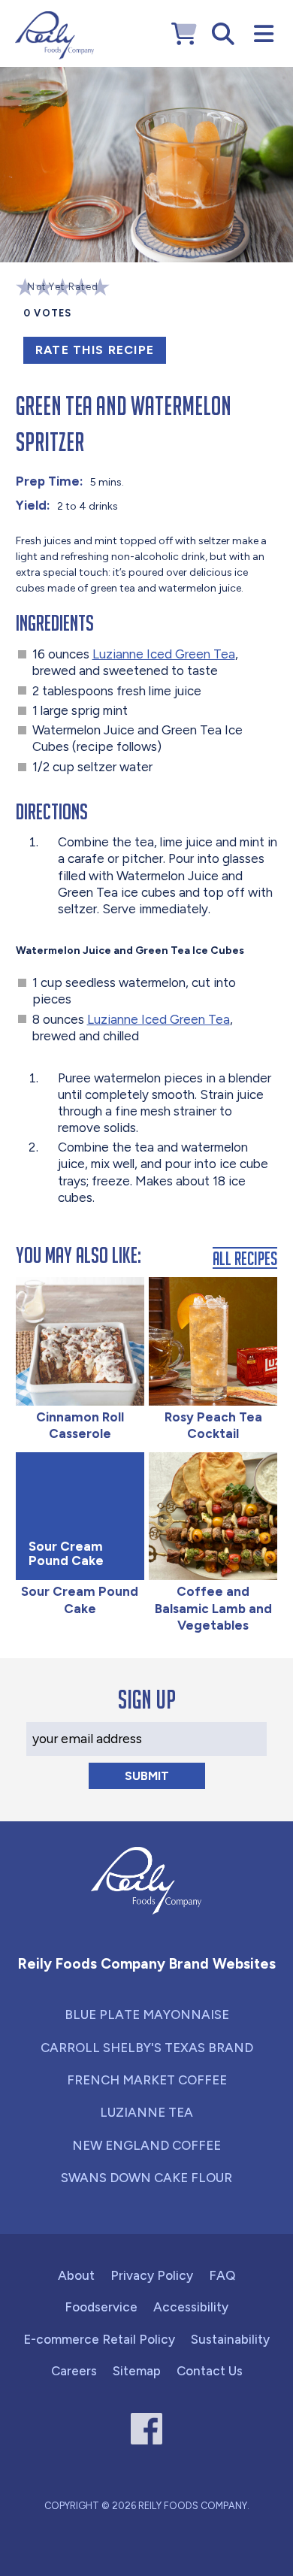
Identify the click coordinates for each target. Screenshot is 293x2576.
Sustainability (230, 2339)
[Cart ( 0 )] (184, 34)
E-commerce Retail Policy (99, 2339)
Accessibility (191, 2307)
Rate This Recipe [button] (95, 350)
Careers (74, 2371)
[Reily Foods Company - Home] (54, 35)
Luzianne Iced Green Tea (164, 654)
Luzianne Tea (146, 2112)
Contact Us (210, 2371)
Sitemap (137, 2371)
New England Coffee (146, 2145)
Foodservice (101, 2307)
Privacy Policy (152, 2275)
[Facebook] (147, 2429)
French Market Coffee (147, 2080)
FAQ (222, 2275)
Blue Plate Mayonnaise (147, 2014)
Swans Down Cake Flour (146, 2178)
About (76, 2275)
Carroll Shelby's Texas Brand (147, 2048)
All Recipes (245, 1258)
